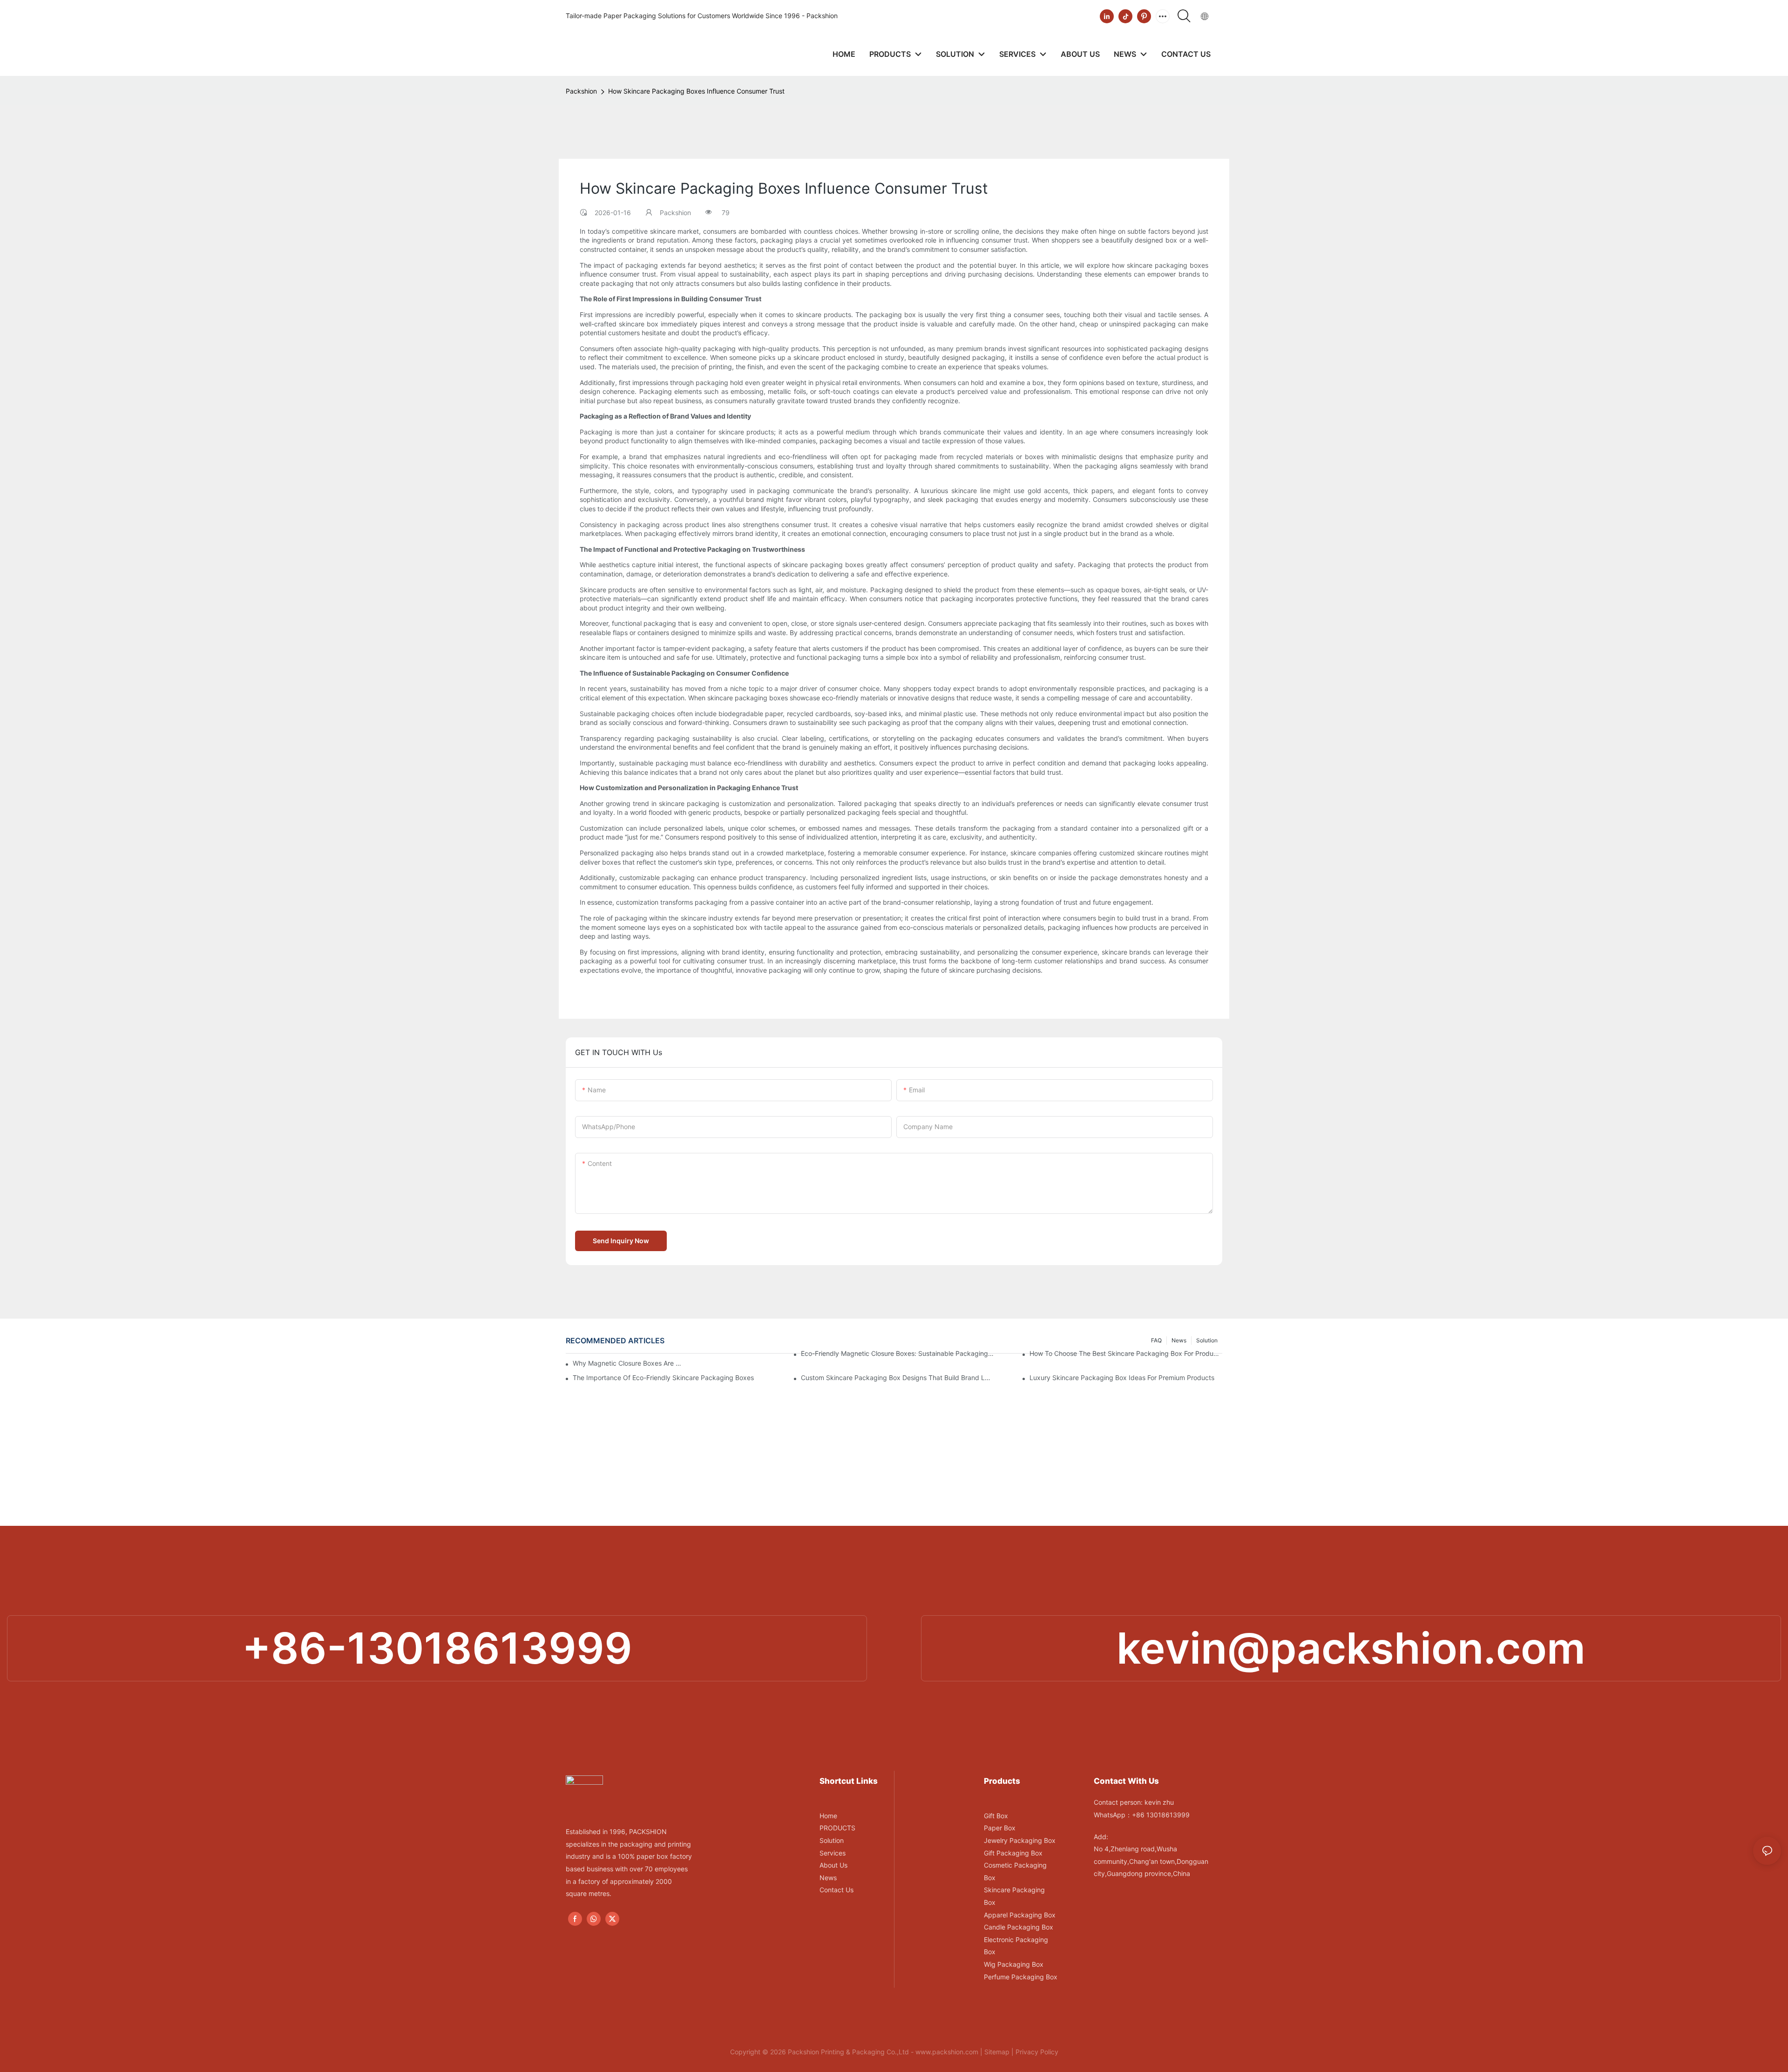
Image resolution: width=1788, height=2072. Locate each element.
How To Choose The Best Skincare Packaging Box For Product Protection (1126, 1353)
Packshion (581, 91)
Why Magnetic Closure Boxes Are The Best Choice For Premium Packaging (628, 1363)
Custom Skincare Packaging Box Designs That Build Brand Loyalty (897, 1378)
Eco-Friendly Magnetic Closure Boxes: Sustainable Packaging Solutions (897, 1353)
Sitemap (997, 2052)
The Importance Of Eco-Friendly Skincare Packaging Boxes (663, 1378)
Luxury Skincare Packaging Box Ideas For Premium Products (1122, 1378)
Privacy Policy (1037, 2052)
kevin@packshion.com (1351, 1648)
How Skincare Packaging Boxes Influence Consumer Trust (696, 91)
